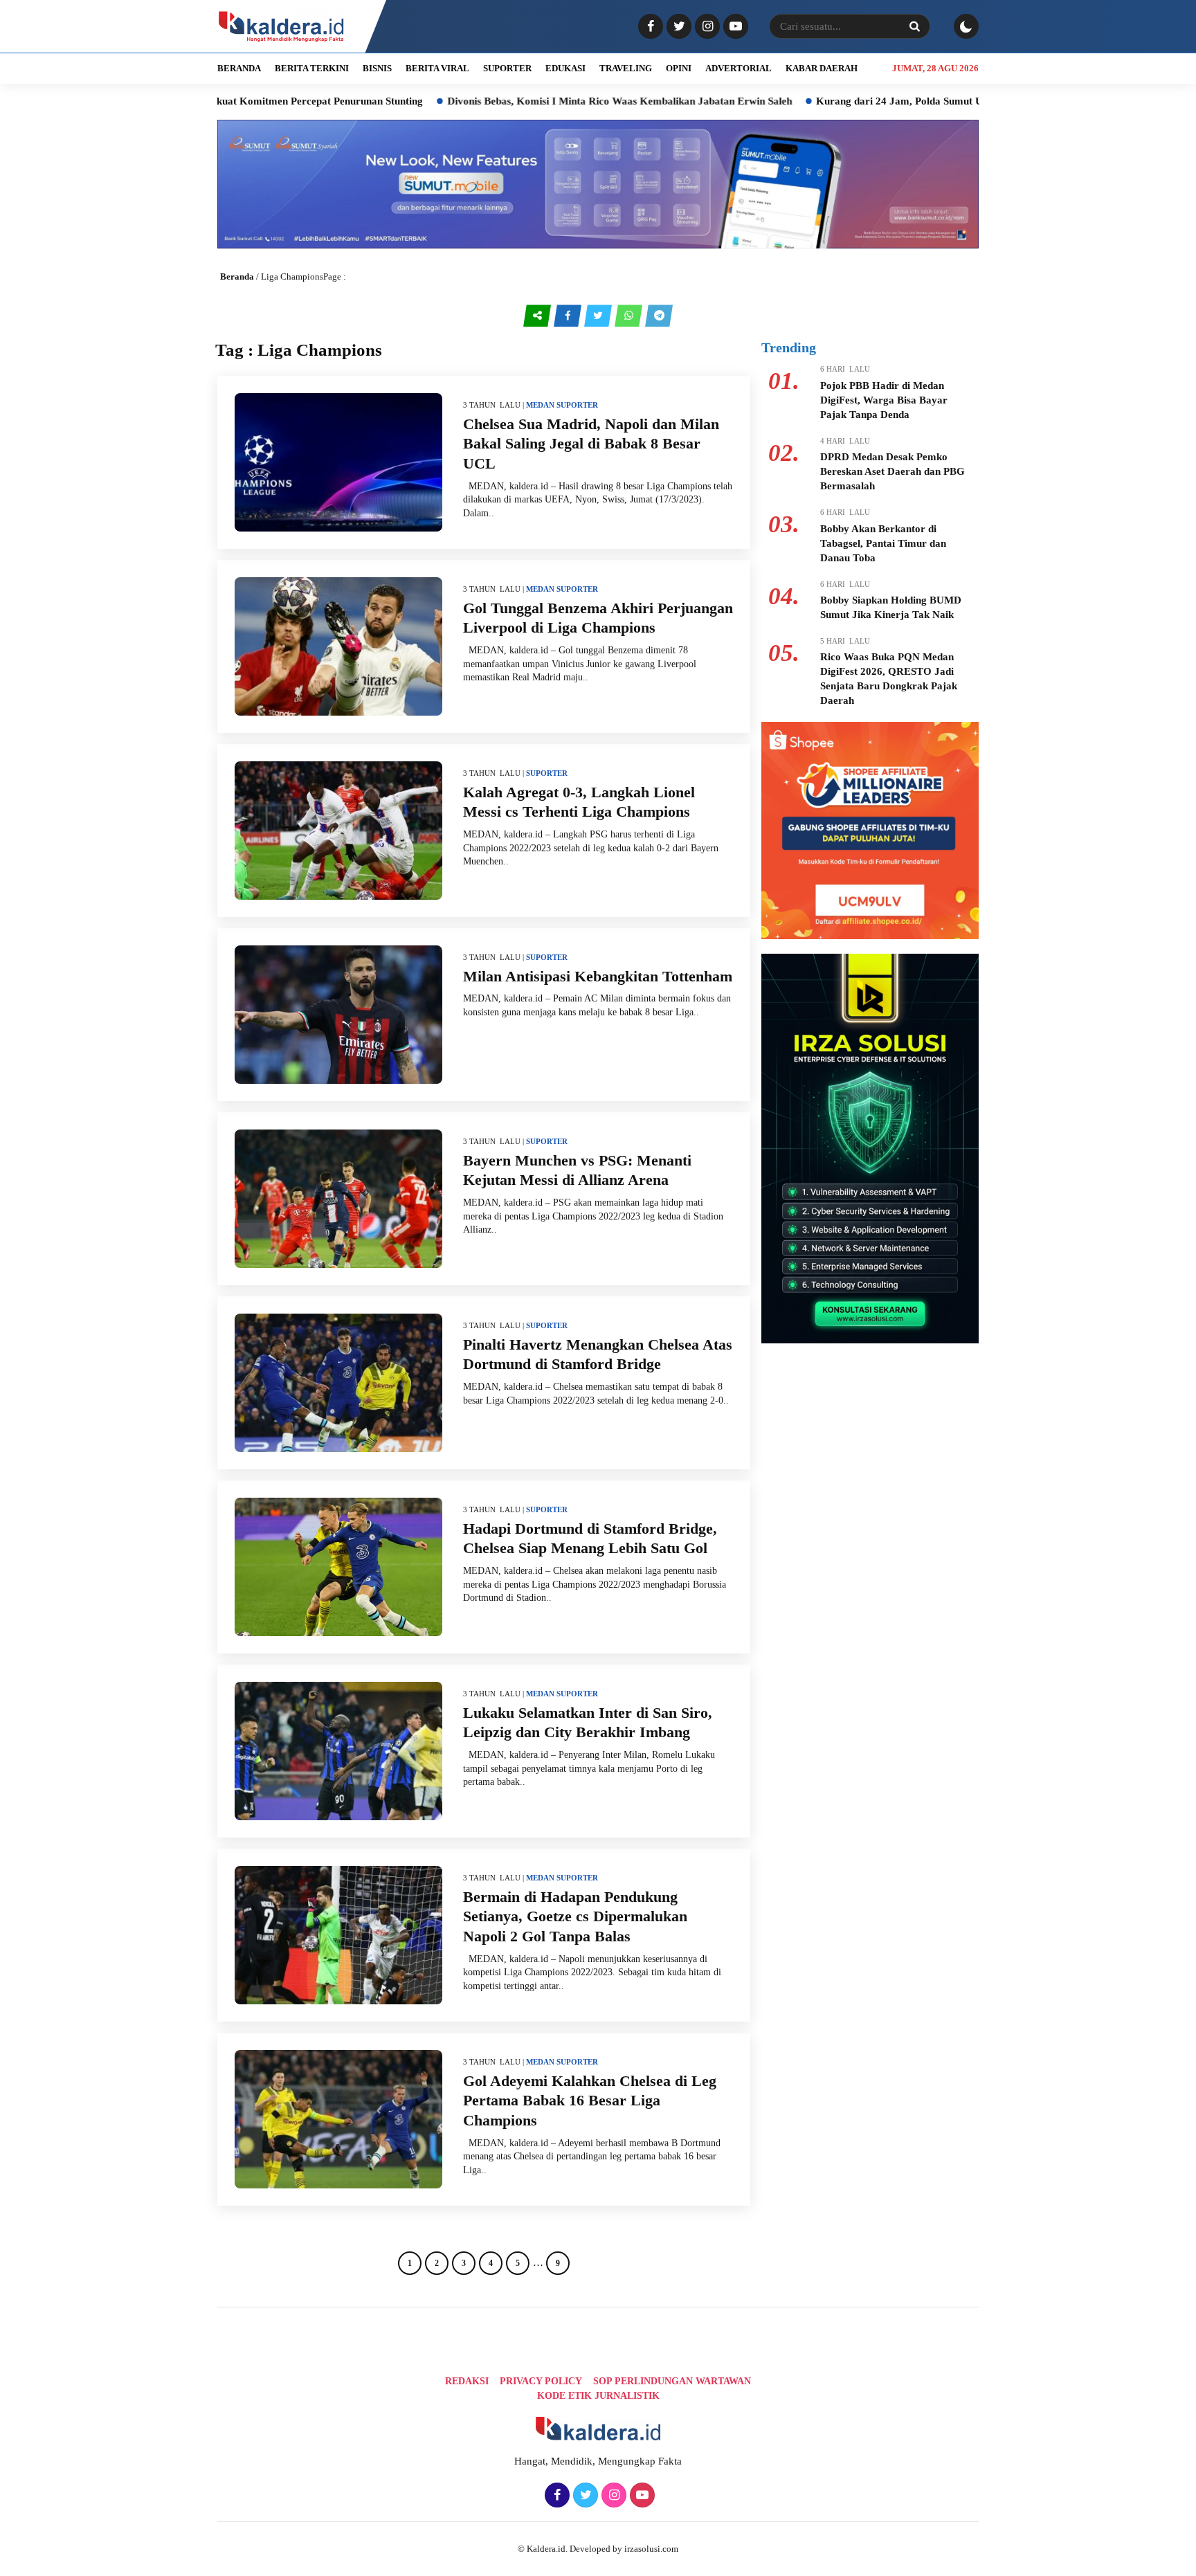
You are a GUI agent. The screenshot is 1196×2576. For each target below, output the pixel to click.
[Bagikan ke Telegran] (659, 316)
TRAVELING (626, 68)
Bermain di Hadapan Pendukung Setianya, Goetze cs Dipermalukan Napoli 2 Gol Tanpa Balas (575, 1916)
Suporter (577, 405)
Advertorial (739, 68)
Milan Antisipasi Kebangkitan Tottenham (598, 976)
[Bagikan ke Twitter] (599, 316)
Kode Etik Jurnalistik (598, 2396)
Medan (540, 405)
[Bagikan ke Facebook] (569, 316)
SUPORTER (507, 68)
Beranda (237, 276)
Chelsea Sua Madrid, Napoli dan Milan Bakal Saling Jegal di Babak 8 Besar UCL (591, 444)
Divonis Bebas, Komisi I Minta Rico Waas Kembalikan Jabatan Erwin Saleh (520, 101)
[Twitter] (677, 27)
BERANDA (239, 68)
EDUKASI (565, 68)
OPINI (679, 68)
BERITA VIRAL (437, 68)
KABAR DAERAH (822, 68)
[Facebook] (649, 27)
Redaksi (467, 2381)
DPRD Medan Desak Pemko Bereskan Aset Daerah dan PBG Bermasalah (893, 471)
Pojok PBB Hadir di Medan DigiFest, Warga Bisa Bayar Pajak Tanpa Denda (884, 400)
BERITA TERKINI (312, 68)
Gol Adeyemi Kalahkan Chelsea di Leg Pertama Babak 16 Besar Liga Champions (590, 2101)
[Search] (914, 26)
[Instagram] (706, 27)
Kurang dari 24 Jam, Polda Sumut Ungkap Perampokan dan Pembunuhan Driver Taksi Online (931, 101)
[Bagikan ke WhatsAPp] (630, 316)
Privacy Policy (541, 2381)
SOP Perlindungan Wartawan (672, 2381)
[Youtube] (734, 27)
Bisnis (377, 68)
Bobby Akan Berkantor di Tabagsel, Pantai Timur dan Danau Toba (883, 543)
